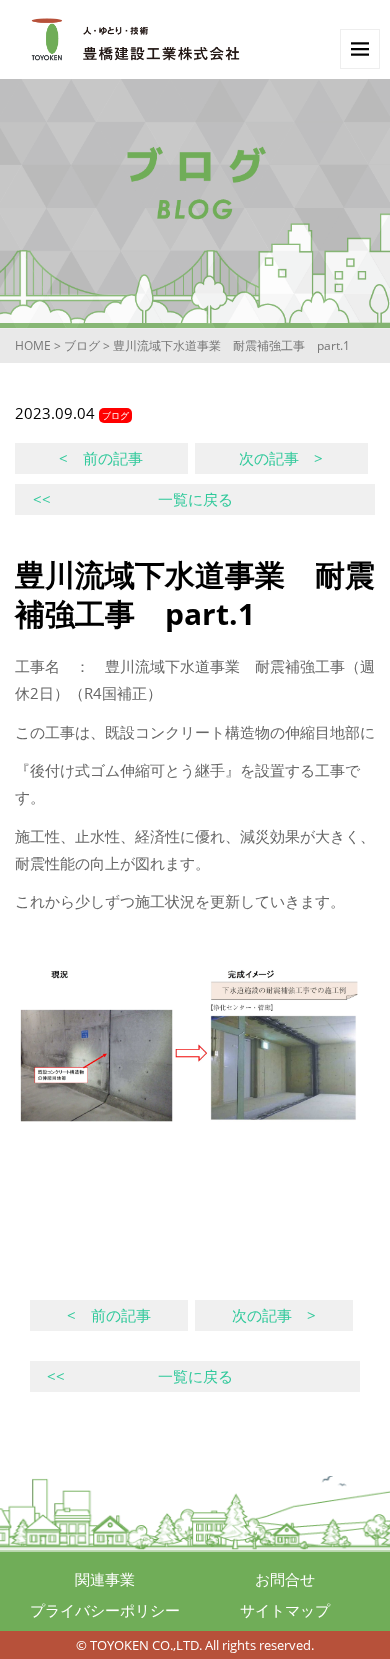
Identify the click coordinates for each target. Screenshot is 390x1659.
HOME (33, 345)
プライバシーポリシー (105, 1610)
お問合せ (285, 1579)
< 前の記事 (101, 458)
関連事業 (105, 1579)
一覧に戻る (133, 499)
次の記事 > (281, 458)
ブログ (82, 345)
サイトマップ (285, 1610)
